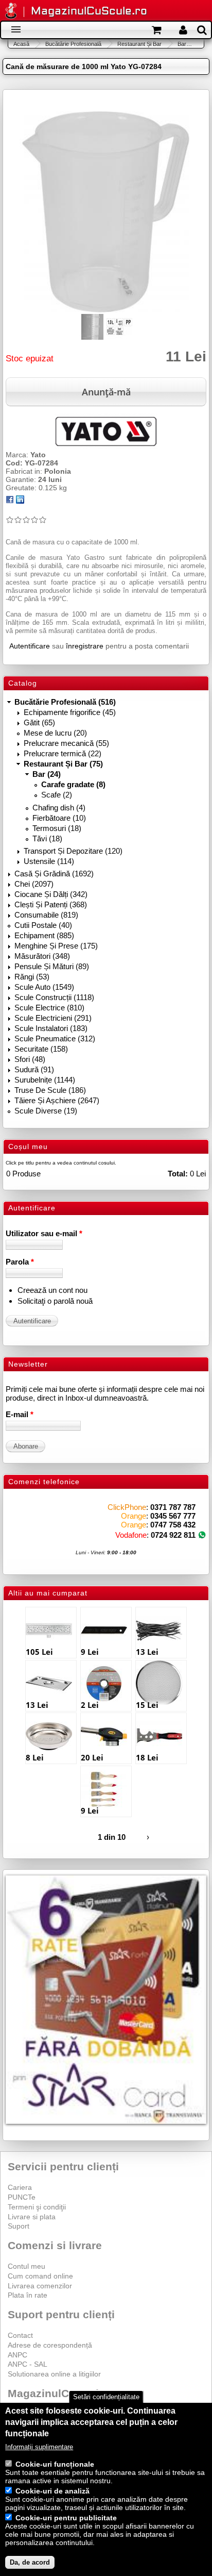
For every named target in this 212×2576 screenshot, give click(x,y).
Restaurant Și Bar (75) (63, 764)
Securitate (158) (41, 1049)
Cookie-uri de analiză (52, 2491)
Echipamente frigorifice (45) (70, 712)
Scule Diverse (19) (46, 1111)
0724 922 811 (173, 1535)
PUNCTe (22, 2197)
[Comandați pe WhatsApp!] (202, 1535)
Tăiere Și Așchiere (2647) (57, 1100)
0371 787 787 (173, 1507)
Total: (178, 1174)
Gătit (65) (39, 722)
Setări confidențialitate (106, 2397)
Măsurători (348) (42, 956)
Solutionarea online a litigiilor (54, 2374)
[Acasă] (11, 12)
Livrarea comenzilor (40, 2286)
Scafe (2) (57, 795)
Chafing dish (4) (59, 808)
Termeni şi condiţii (37, 2207)
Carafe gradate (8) (73, 784)
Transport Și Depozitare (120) (73, 851)
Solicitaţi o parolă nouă (55, 1301)
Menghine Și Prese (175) (56, 946)
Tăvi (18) (47, 838)
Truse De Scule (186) (50, 1090)
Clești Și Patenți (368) (51, 904)
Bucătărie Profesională (73, 44)
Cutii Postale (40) (43, 925)
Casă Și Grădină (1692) (54, 874)
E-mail (20, 1414)
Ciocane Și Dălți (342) (51, 894)
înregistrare (85, 646)
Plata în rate (28, 2295)
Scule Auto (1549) (44, 987)
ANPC (17, 2355)
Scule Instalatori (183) (51, 1028)
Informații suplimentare (39, 2447)
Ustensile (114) (49, 861)
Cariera (20, 2187)
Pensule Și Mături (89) (52, 966)
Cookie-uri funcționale (55, 2464)
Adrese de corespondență (50, 2345)
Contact (20, 2335)
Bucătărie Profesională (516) (65, 702)
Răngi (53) (32, 977)
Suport (19, 2226)
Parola (20, 1262)
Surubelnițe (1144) (45, 1080)
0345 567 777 (173, 1516)
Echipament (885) (44, 935)
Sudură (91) (34, 1069)
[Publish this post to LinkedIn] (20, 501)
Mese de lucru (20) (55, 733)
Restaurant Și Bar (139, 44)
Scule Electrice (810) (49, 1008)
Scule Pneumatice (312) (55, 1038)
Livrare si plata (32, 2217)
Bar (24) (47, 774)
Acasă (21, 44)
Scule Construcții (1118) (54, 997)
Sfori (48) (30, 1059)
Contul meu (26, 2266)
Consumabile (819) (46, 915)
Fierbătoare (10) (59, 818)
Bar (182, 44)
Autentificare (30, 646)
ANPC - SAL (28, 2364)
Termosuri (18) (57, 828)
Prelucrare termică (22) (63, 753)
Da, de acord (30, 2562)
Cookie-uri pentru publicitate (66, 2518)
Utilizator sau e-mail (44, 1233)
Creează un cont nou (52, 1290)
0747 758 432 (173, 1525)
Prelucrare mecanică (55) (66, 743)
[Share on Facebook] (10, 501)
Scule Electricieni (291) (53, 1018)
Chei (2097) (34, 884)
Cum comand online (40, 2276)
